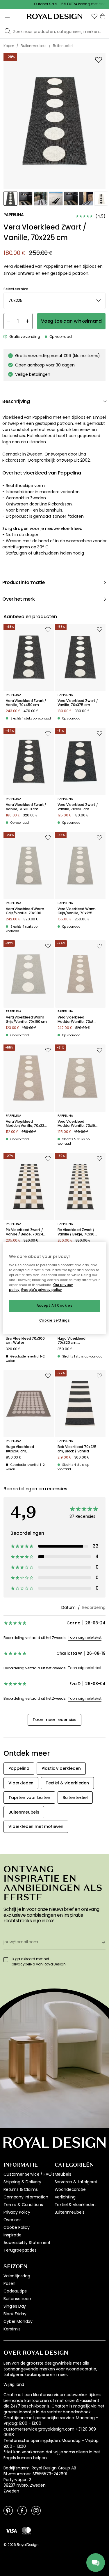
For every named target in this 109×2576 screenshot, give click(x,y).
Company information (26, 2197)
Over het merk (19, 599)
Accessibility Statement (27, 2243)
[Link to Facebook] (22, 2510)
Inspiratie (12, 2235)
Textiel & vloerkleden (75, 2205)
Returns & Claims (20, 2189)
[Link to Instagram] (36, 2510)
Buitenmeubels (70, 2212)
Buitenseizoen (17, 2299)
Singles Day (15, 2306)
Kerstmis (12, 2329)
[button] (94, 16)
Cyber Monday (18, 2321)
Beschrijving (16, 401)
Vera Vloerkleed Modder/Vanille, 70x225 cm (26, 1124)
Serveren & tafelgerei (76, 2182)
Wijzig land (14, 2385)
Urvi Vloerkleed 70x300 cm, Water (25, 1341)
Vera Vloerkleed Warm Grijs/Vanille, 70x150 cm (26, 1020)
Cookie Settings (55, 1320)
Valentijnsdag (17, 2276)
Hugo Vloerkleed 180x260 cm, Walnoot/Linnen (20, 1449)
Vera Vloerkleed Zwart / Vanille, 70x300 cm (26, 807)
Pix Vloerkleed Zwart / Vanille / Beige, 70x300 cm (77, 1232)
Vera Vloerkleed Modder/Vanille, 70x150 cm (77, 1124)
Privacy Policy (17, 2212)
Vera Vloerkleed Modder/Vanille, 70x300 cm (78, 1020)
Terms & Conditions (23, 2205)
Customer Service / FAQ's (29, 2174)
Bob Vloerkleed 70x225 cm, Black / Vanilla (77, 1449)
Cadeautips (15, 2291)
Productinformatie (24, 582)
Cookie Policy (17, 2227)
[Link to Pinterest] (8, 2510)
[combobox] (54, 301)
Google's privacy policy (41, 1290)
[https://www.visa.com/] (11, 2530)
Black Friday (15, 2314)
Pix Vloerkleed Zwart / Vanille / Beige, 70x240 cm (26, 1232)
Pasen (9, 2283)
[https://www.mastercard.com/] (26, 2531)
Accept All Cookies (54, 1306)
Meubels (63, 2174)
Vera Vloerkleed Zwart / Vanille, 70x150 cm (78, 807)
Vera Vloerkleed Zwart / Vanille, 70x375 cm (78, 703)
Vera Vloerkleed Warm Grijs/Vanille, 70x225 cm (77, 911)
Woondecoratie (70, 2189)
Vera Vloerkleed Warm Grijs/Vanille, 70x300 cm (25, 911)
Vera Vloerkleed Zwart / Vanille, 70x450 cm (26, 703)
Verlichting (65, 2197)
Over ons (12, 2220)
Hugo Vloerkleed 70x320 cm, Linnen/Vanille (72, 1341)
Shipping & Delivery (22, 2182)
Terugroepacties (20, 2250)
